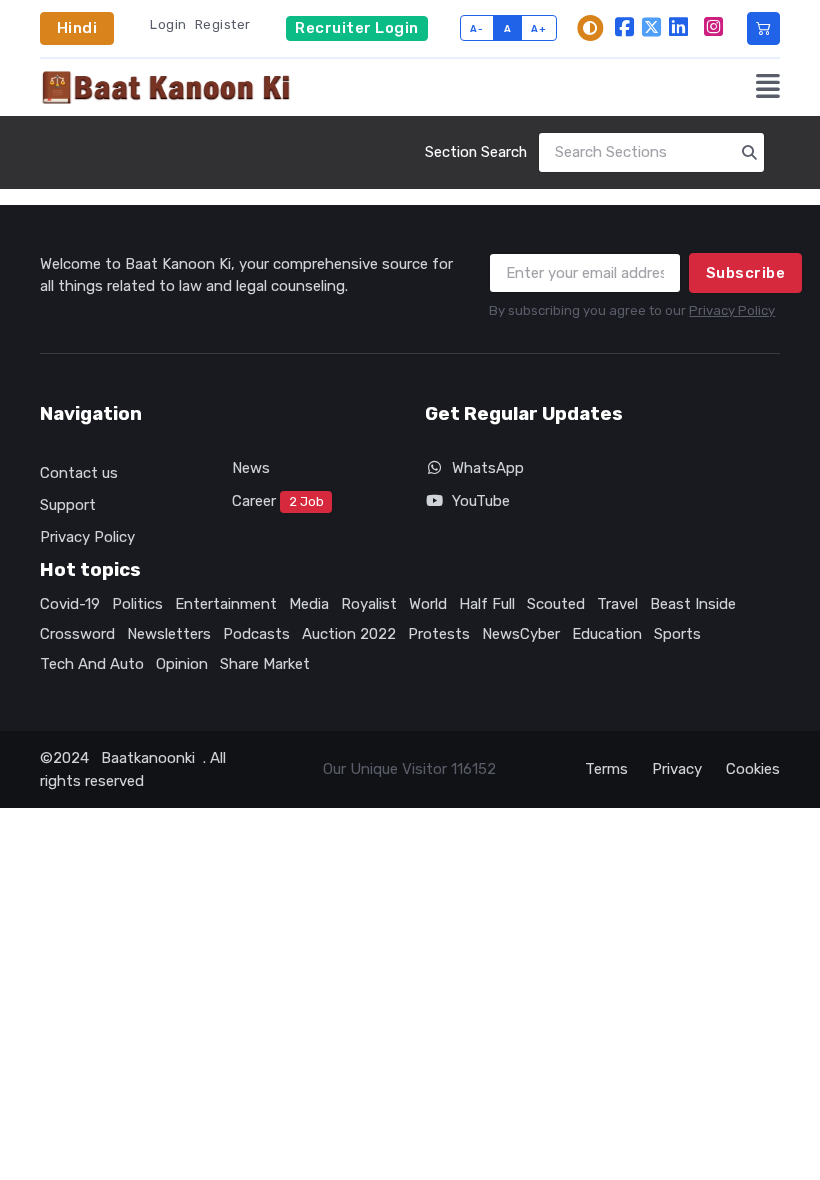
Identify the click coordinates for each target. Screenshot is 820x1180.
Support (68, 505)
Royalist (369, 604)
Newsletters (169, 634)
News (251, 468)
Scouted (556, 604)
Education (607, 634)
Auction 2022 (349, 634)
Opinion (182, 664)
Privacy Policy (732, 310)
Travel (617, 604)
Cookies (753, 769)
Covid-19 (70, 604)
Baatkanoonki (148, 758)
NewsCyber (521, 634)
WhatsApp (488, 468)
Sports (677, 634)
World (428, 604)
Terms (606, 769)
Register (223, 24)
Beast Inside (693, 604)
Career (277, 501)
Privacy (677, 769)
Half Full (487, 604)
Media (309, 604)
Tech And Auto (92, 664)
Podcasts (256, 634)
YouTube (481, 501)
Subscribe (746, 273)
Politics (137, 604)
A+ (538, 28)
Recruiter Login (357, 28)
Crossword (77, 634)
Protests (439, 634)
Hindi (77, 28)
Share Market (265, 664)
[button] (768, 88)
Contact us (79, 473)
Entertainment (226, 604)
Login (168, 24)
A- (476, 28)
